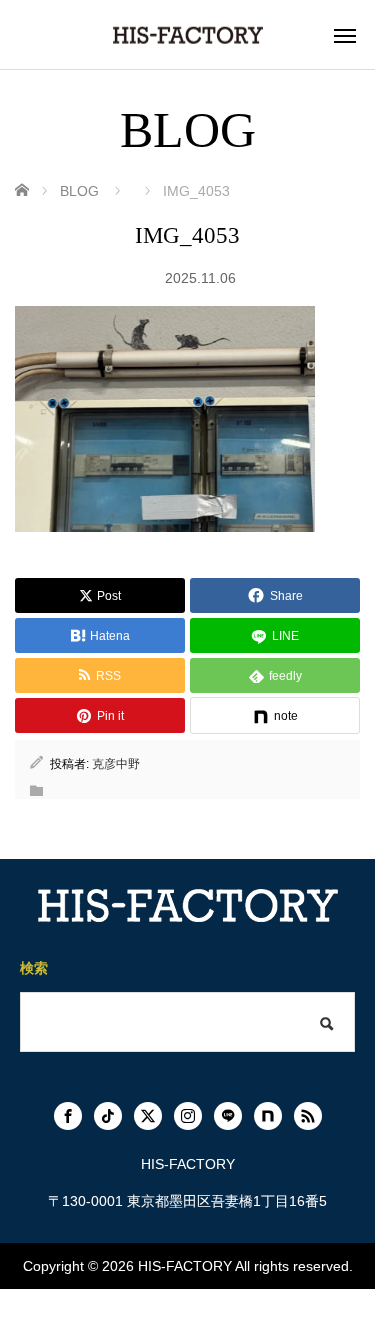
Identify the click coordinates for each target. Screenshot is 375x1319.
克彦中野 (116, 764)
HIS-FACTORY (185, 1266)
